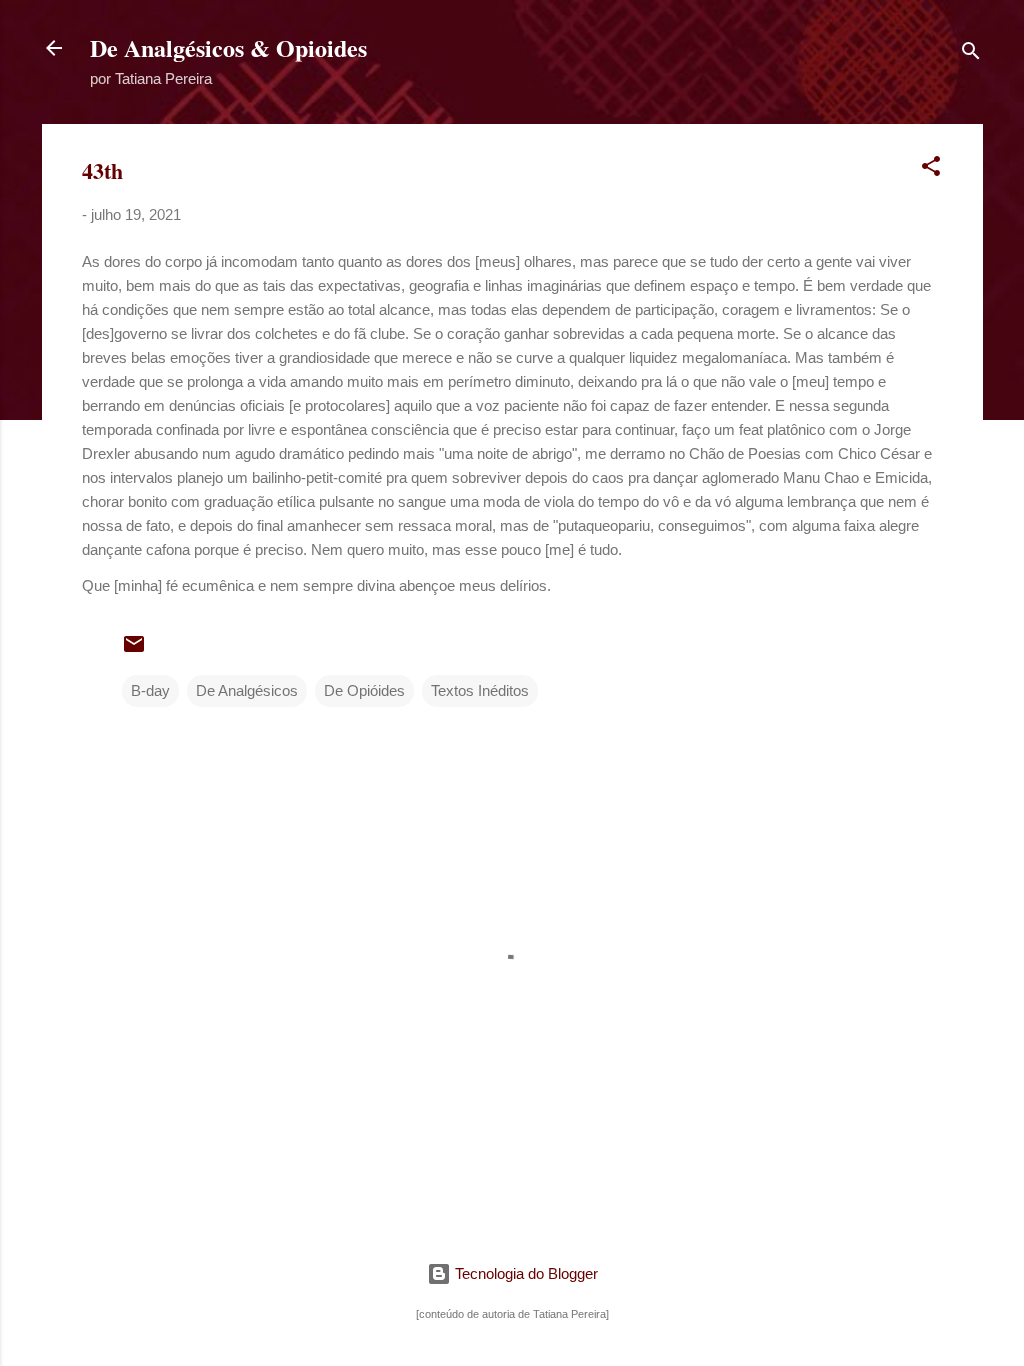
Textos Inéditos (480, 690)
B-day (150, 690)
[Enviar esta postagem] (134, 650)
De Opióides (364, 690)
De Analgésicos (247, 690)
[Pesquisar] (971, 54)
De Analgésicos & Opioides (228, 47)
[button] (931, 169)
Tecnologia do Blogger (524, 1273)
